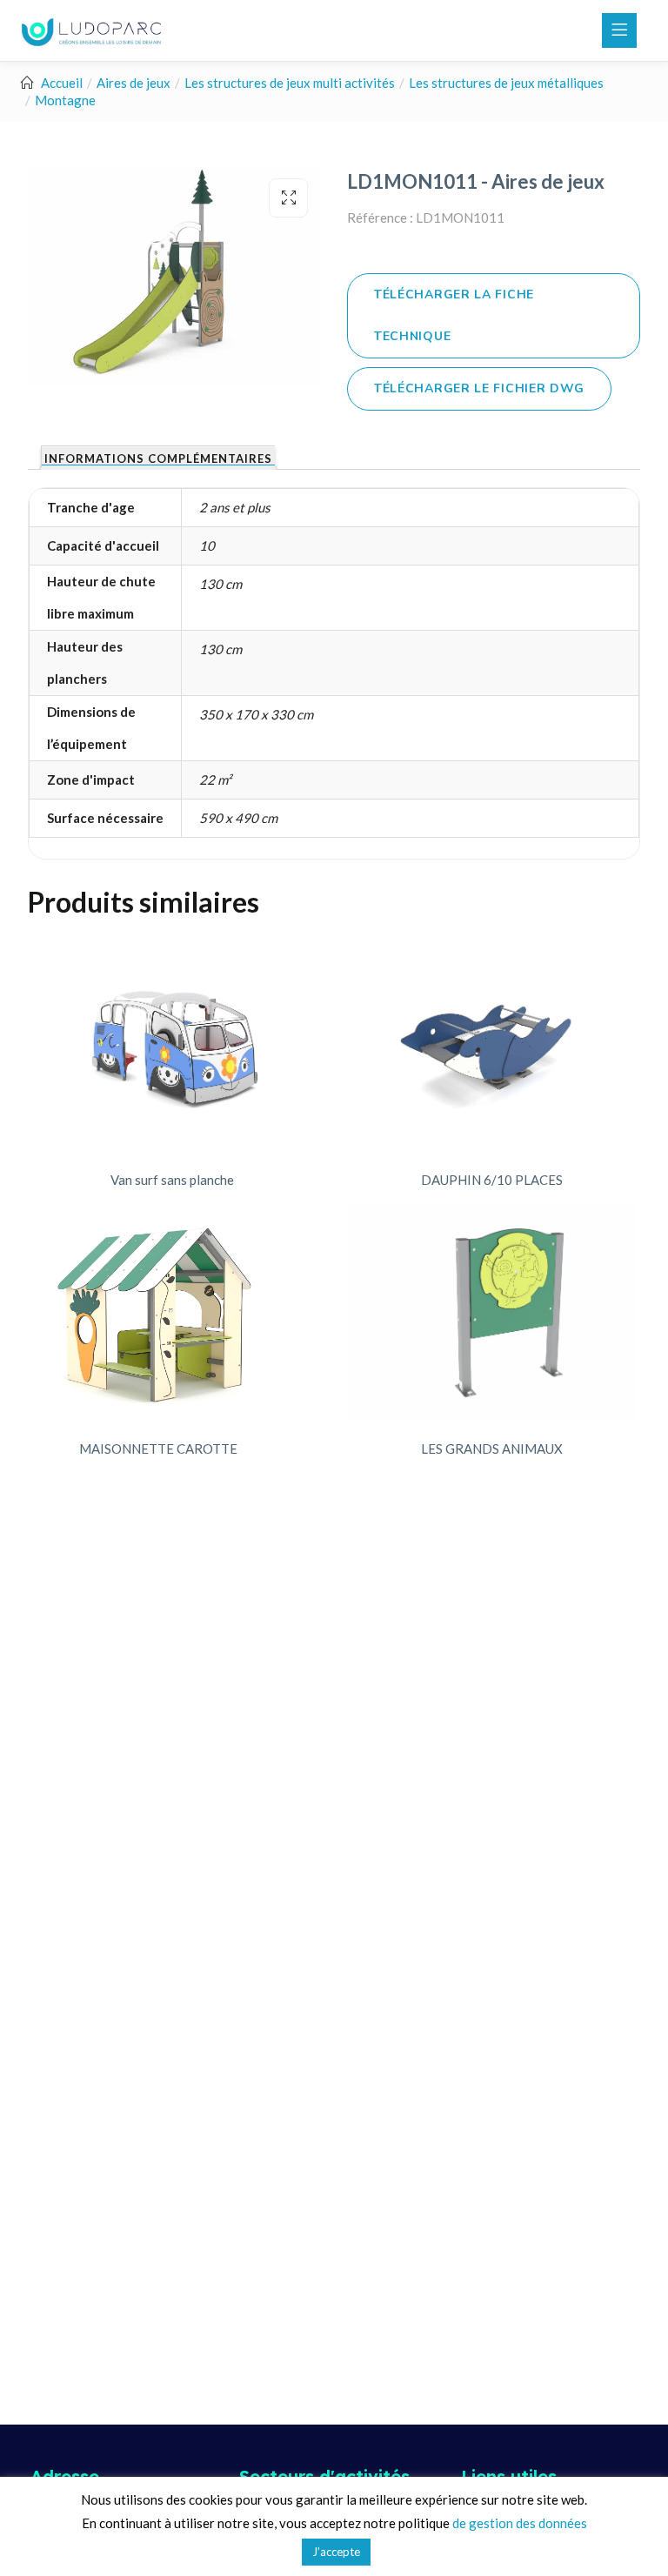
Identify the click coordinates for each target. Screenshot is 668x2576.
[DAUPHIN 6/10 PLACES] (492, 1043)
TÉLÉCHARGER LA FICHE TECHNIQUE (454, 315)
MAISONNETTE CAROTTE (158, 1449)
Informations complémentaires (158, 459)
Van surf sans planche (172, 1180)
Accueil (62, 83)
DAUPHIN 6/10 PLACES (492, 1180)
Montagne (65, 100)
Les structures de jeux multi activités (290, 83)
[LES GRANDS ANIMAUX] (492, 1312)
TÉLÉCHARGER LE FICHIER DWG (479, 388)
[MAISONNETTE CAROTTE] (158, 1312)
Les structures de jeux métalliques (506, 83)
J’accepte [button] (336, 2552)
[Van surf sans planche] (173, 1043)
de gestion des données (520, 2523)
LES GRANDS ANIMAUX (492, 1449)
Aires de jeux (134, 83)
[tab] (158, 458)
